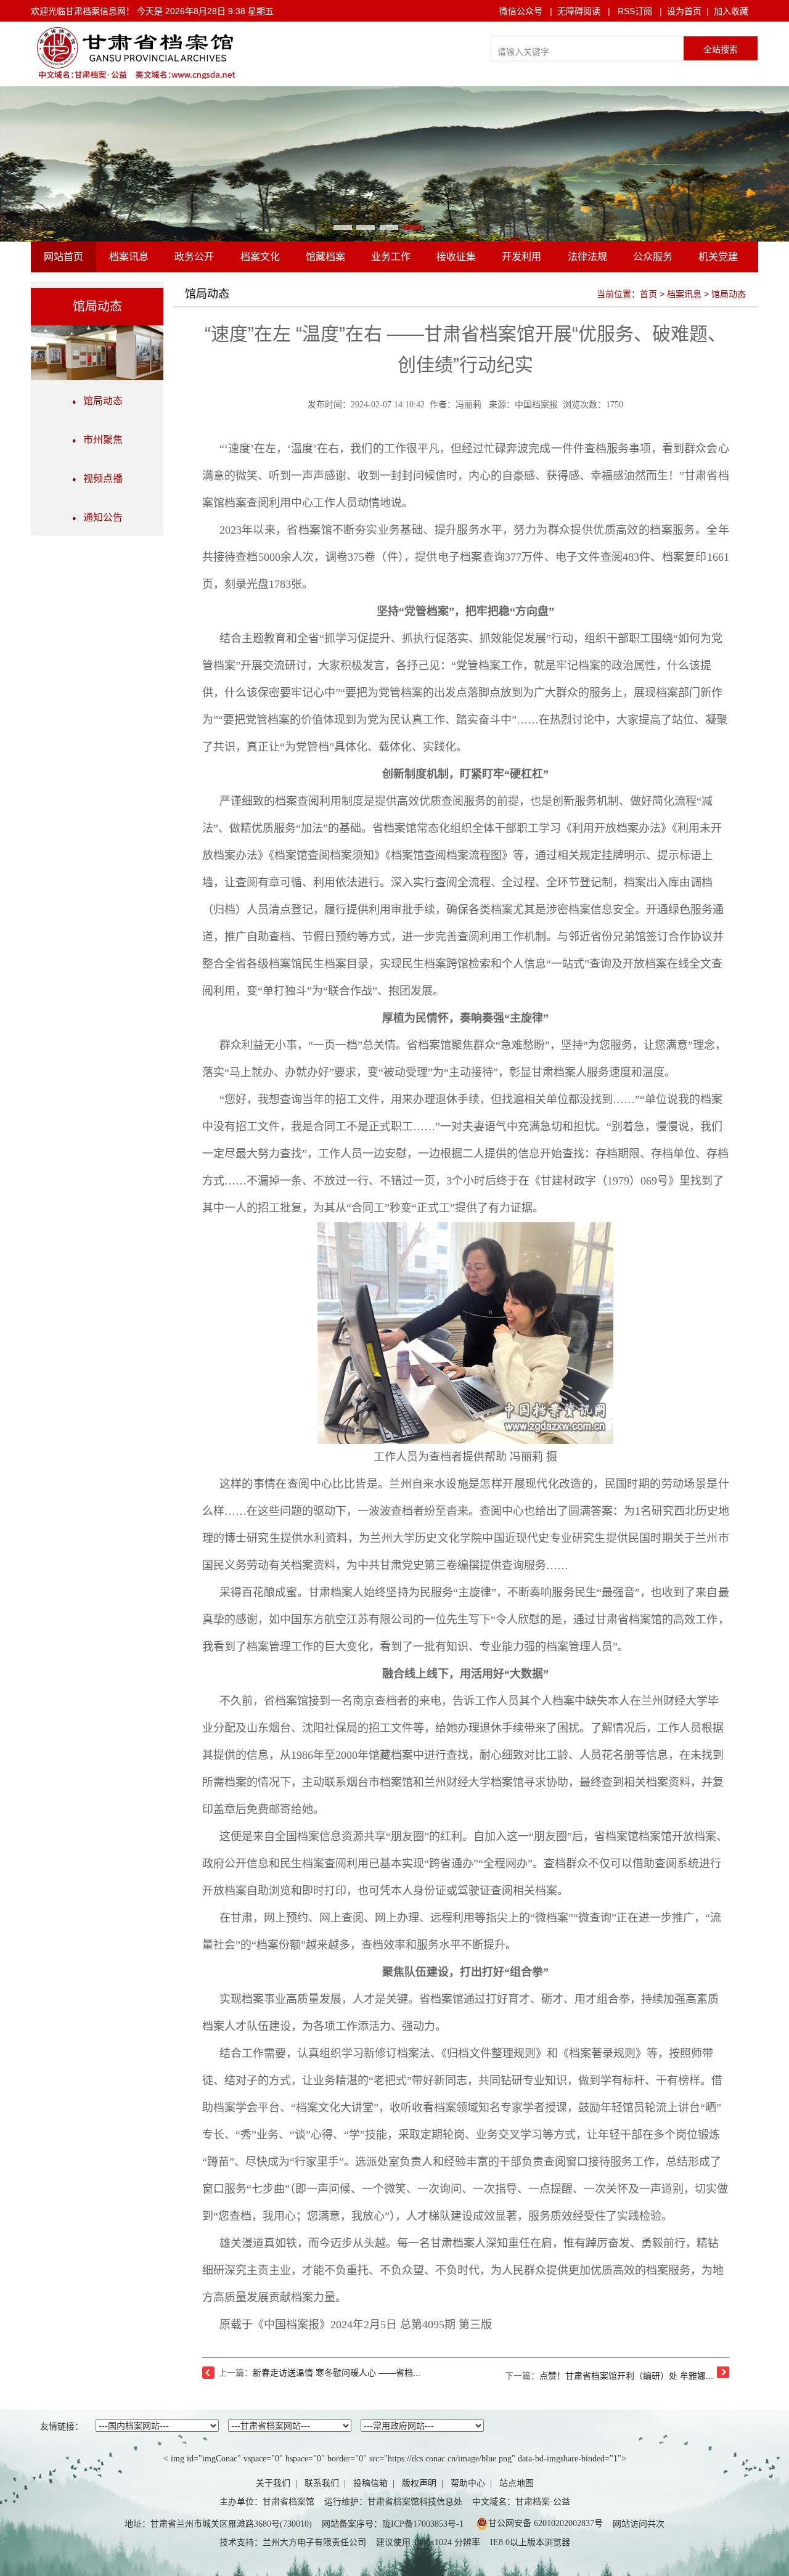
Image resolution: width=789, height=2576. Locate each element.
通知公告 (99, 517)
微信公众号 (521, 11)
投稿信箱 (370, 2483)
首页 (648, 294)
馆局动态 (99, 401)
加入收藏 (731, 11)
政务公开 (194, 257)
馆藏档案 (325, 257)
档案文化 (260, 257)
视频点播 (99, 479)
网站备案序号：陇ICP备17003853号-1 (393, 2524)
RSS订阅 (635, 11)
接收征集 (456, 257)
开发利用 (521, 257)
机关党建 (718, 257)
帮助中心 (468, 2483)
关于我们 (273, 2483)
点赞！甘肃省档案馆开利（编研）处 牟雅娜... (626, 2376)
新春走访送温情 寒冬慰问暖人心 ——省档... (337, 2373)
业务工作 (391, 257)
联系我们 (322, 2483)
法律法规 (587, 257)
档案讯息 (129, 257)
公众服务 (653, 257)
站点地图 (517, 2483)
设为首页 (684, 11)
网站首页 (63, 257)
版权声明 (419, 2483)
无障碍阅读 (579, 11)
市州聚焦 (99, 440)
